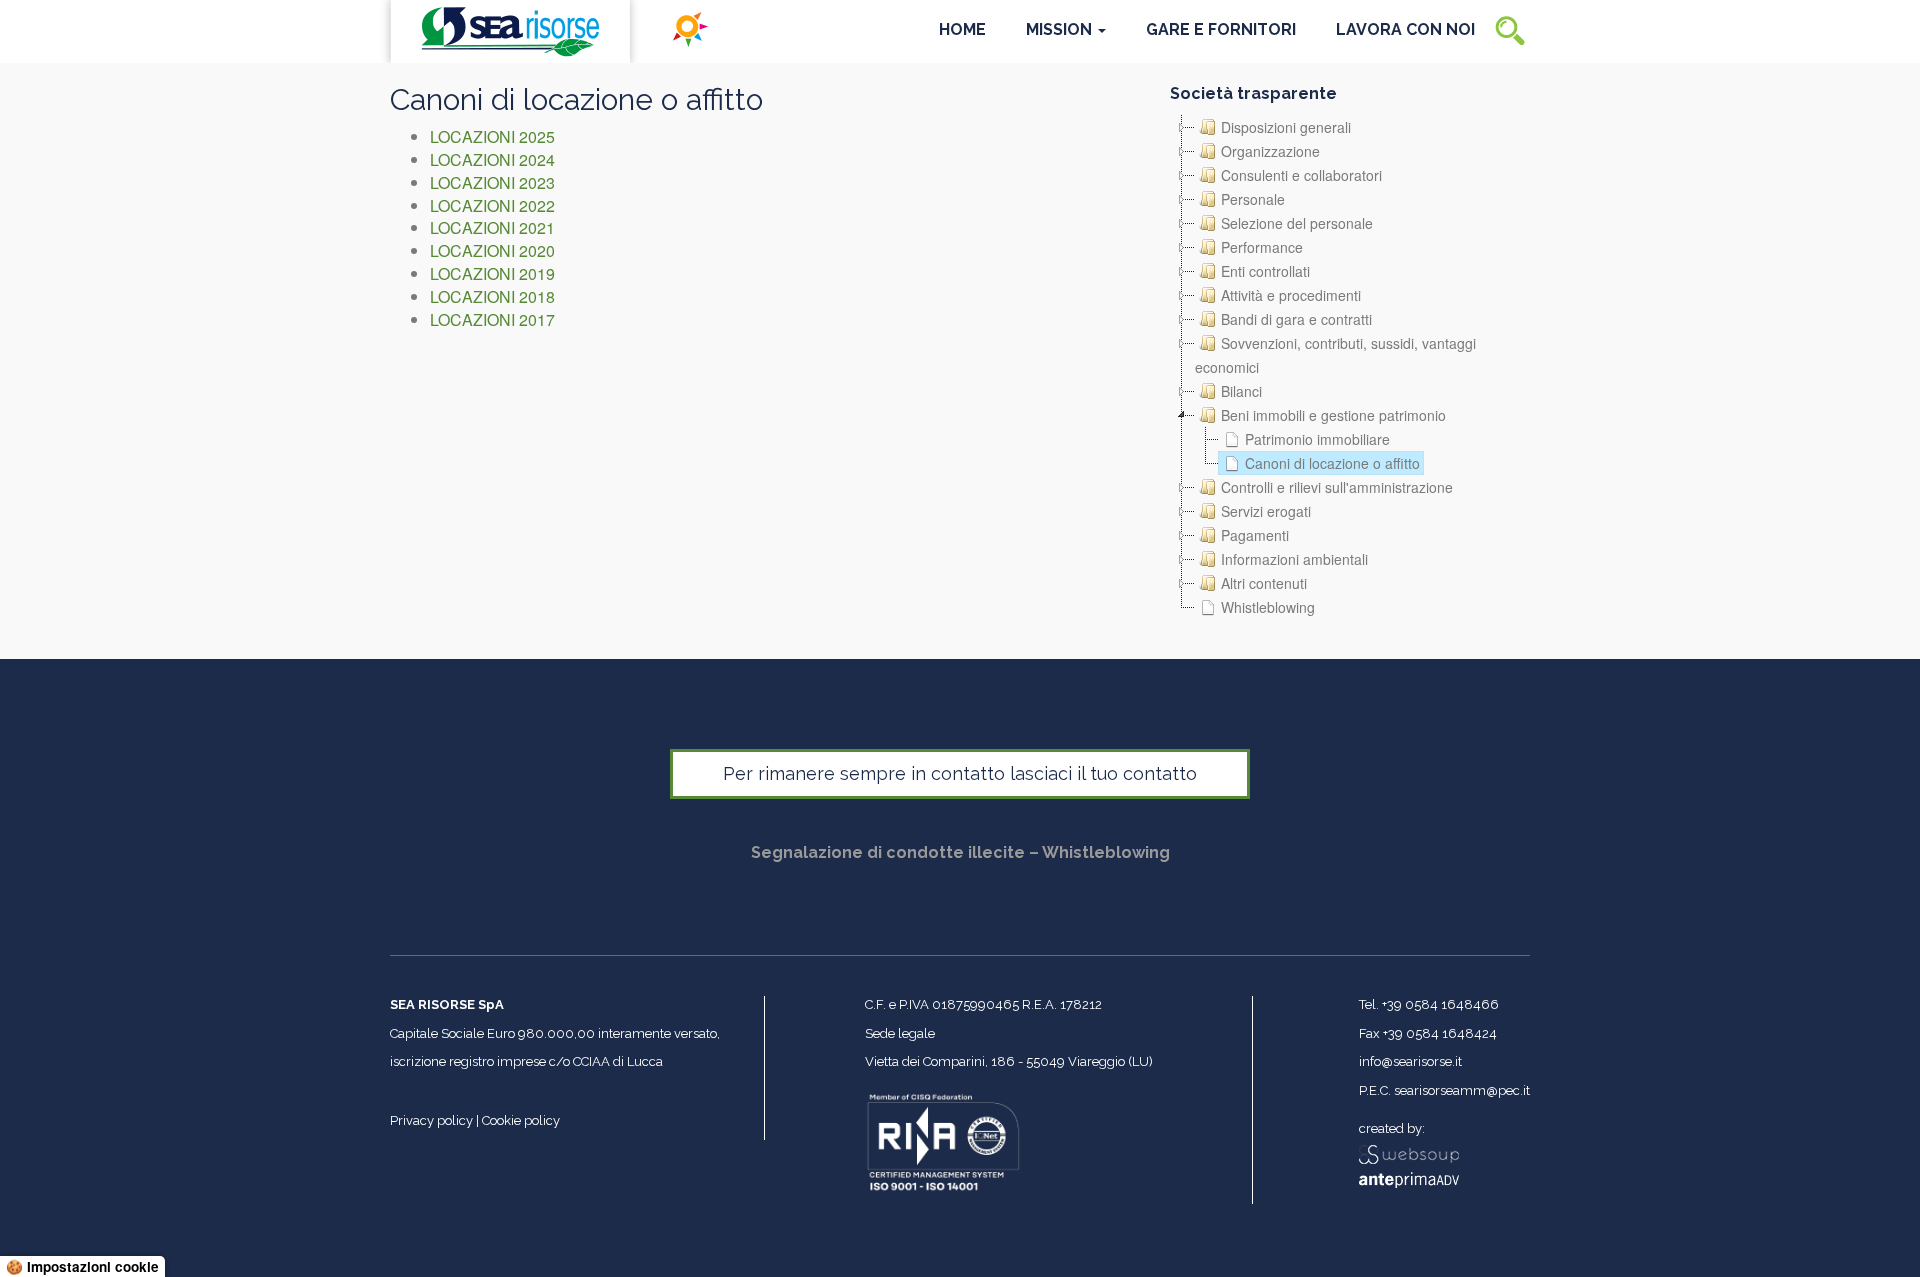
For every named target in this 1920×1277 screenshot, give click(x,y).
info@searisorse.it (1410, 1061)
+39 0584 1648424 (1440, 1033)
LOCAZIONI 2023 (492, 182)
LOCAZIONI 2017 (492, 319)
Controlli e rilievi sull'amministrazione (1337, 487)
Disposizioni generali (1286, 127)
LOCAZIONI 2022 (492, 205)
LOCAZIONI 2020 (492, 250)
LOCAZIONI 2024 (492, 159)
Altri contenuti (1264, 583)
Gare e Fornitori (1221, 29)
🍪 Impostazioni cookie (82, 1266)
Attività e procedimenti (1291, 295)
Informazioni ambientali (1294, 559)
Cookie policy (521, 1120)
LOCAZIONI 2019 (492, 273)
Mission (1061, 29)
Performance (1262, 247)
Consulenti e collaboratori (1301, 175)
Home (962, 29)
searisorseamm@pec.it (1462, 1090)
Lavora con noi (1405, 29)
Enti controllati (1265, 271)
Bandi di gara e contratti (1296, 319)
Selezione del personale (1297, 223)
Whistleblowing (1268, 607)
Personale (1253, 199)
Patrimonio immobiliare (1317, 439)
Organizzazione (1270, 151)
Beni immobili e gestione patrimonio (1333, 415)
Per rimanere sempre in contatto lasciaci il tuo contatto (960, 773)
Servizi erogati (1266, 511)
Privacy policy (431, 1120)
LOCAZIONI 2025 (492, 136)
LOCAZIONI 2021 (492, 227)
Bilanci (1241, 391)
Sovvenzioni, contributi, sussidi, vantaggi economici (1335, 355)
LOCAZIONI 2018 (492, 296)
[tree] (1350, 367)
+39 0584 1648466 (1440, 1004)
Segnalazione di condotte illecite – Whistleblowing (960, 852)
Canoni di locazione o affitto (1332, 463)
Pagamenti (1255, 535)
